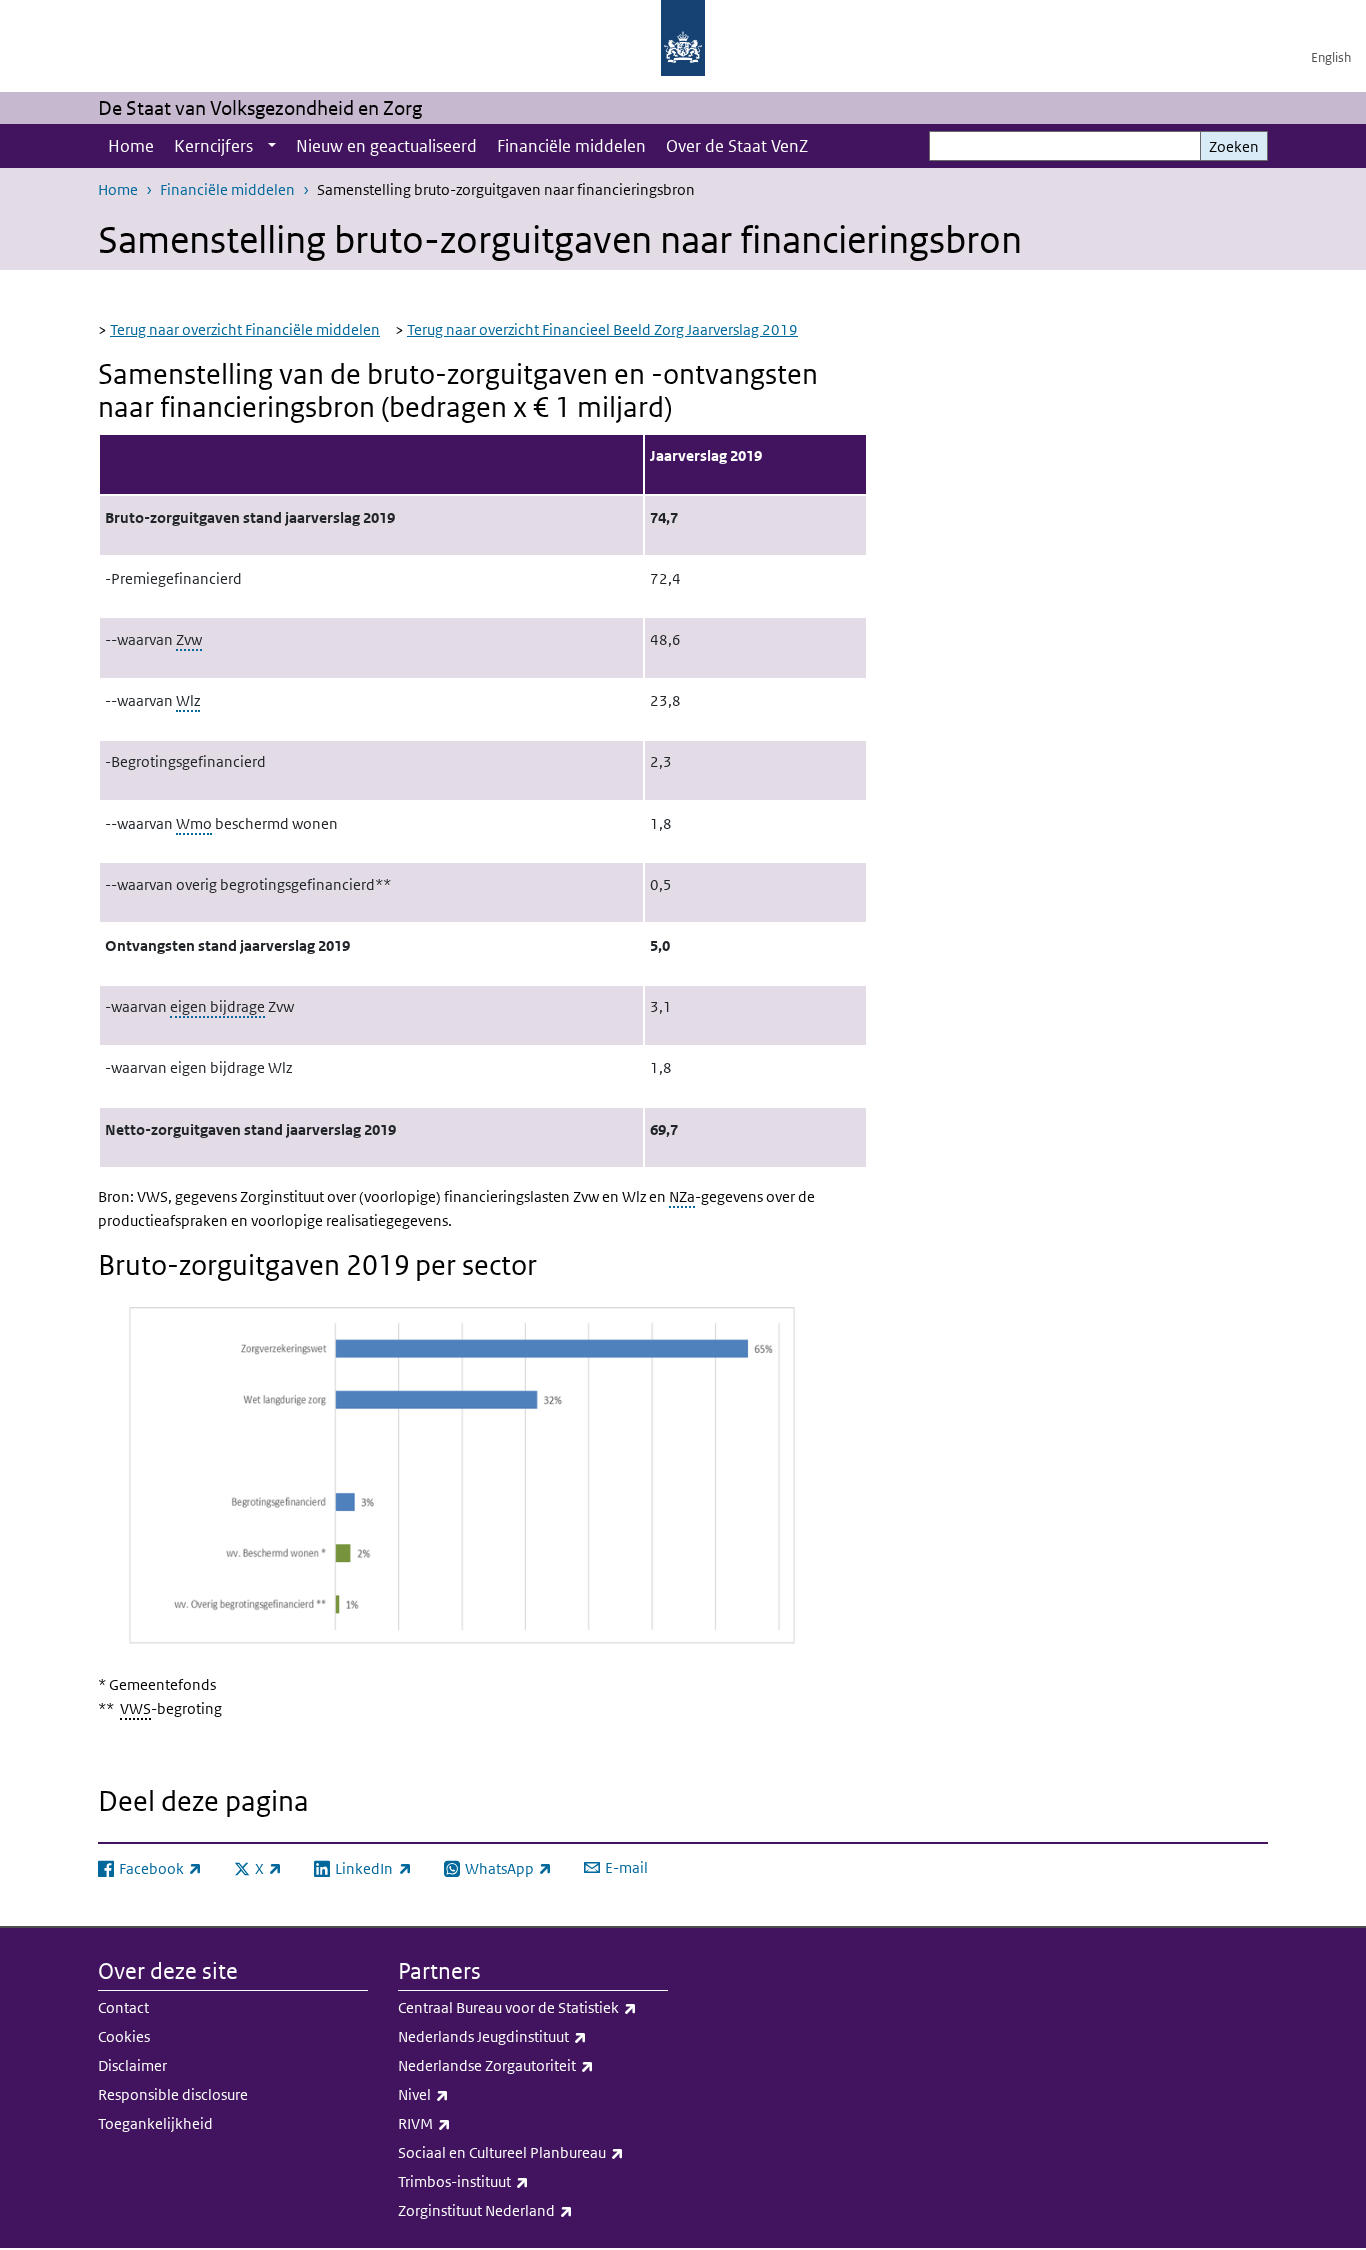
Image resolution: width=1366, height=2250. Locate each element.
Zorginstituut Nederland (529, 2210)
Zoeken (1234, 146)
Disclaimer (132, 2065)
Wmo (194, 823)
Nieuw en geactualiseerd (386, 146)
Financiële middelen (571, 146)
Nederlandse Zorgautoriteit (533, 2065)
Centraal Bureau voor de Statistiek (533, 2007)
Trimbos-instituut (507, 2181)
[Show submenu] (272, 146)
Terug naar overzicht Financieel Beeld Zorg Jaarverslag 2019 (602, 329)
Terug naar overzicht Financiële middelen (245, 329)
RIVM (468, 2123)
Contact (123, 2007)
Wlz (188, 700)
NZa (682, 1196)
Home (131, 146)
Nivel (467, 2094)
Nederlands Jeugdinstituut (533, 2036)
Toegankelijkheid (155, 2123)
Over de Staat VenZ (737, 146)
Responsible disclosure (173, 2094)
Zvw (189, 639)
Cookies (124, 2036)
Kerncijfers (213, 146)
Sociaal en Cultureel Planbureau (533, 2152)
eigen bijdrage (217, 1006)
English (1331, 57)
